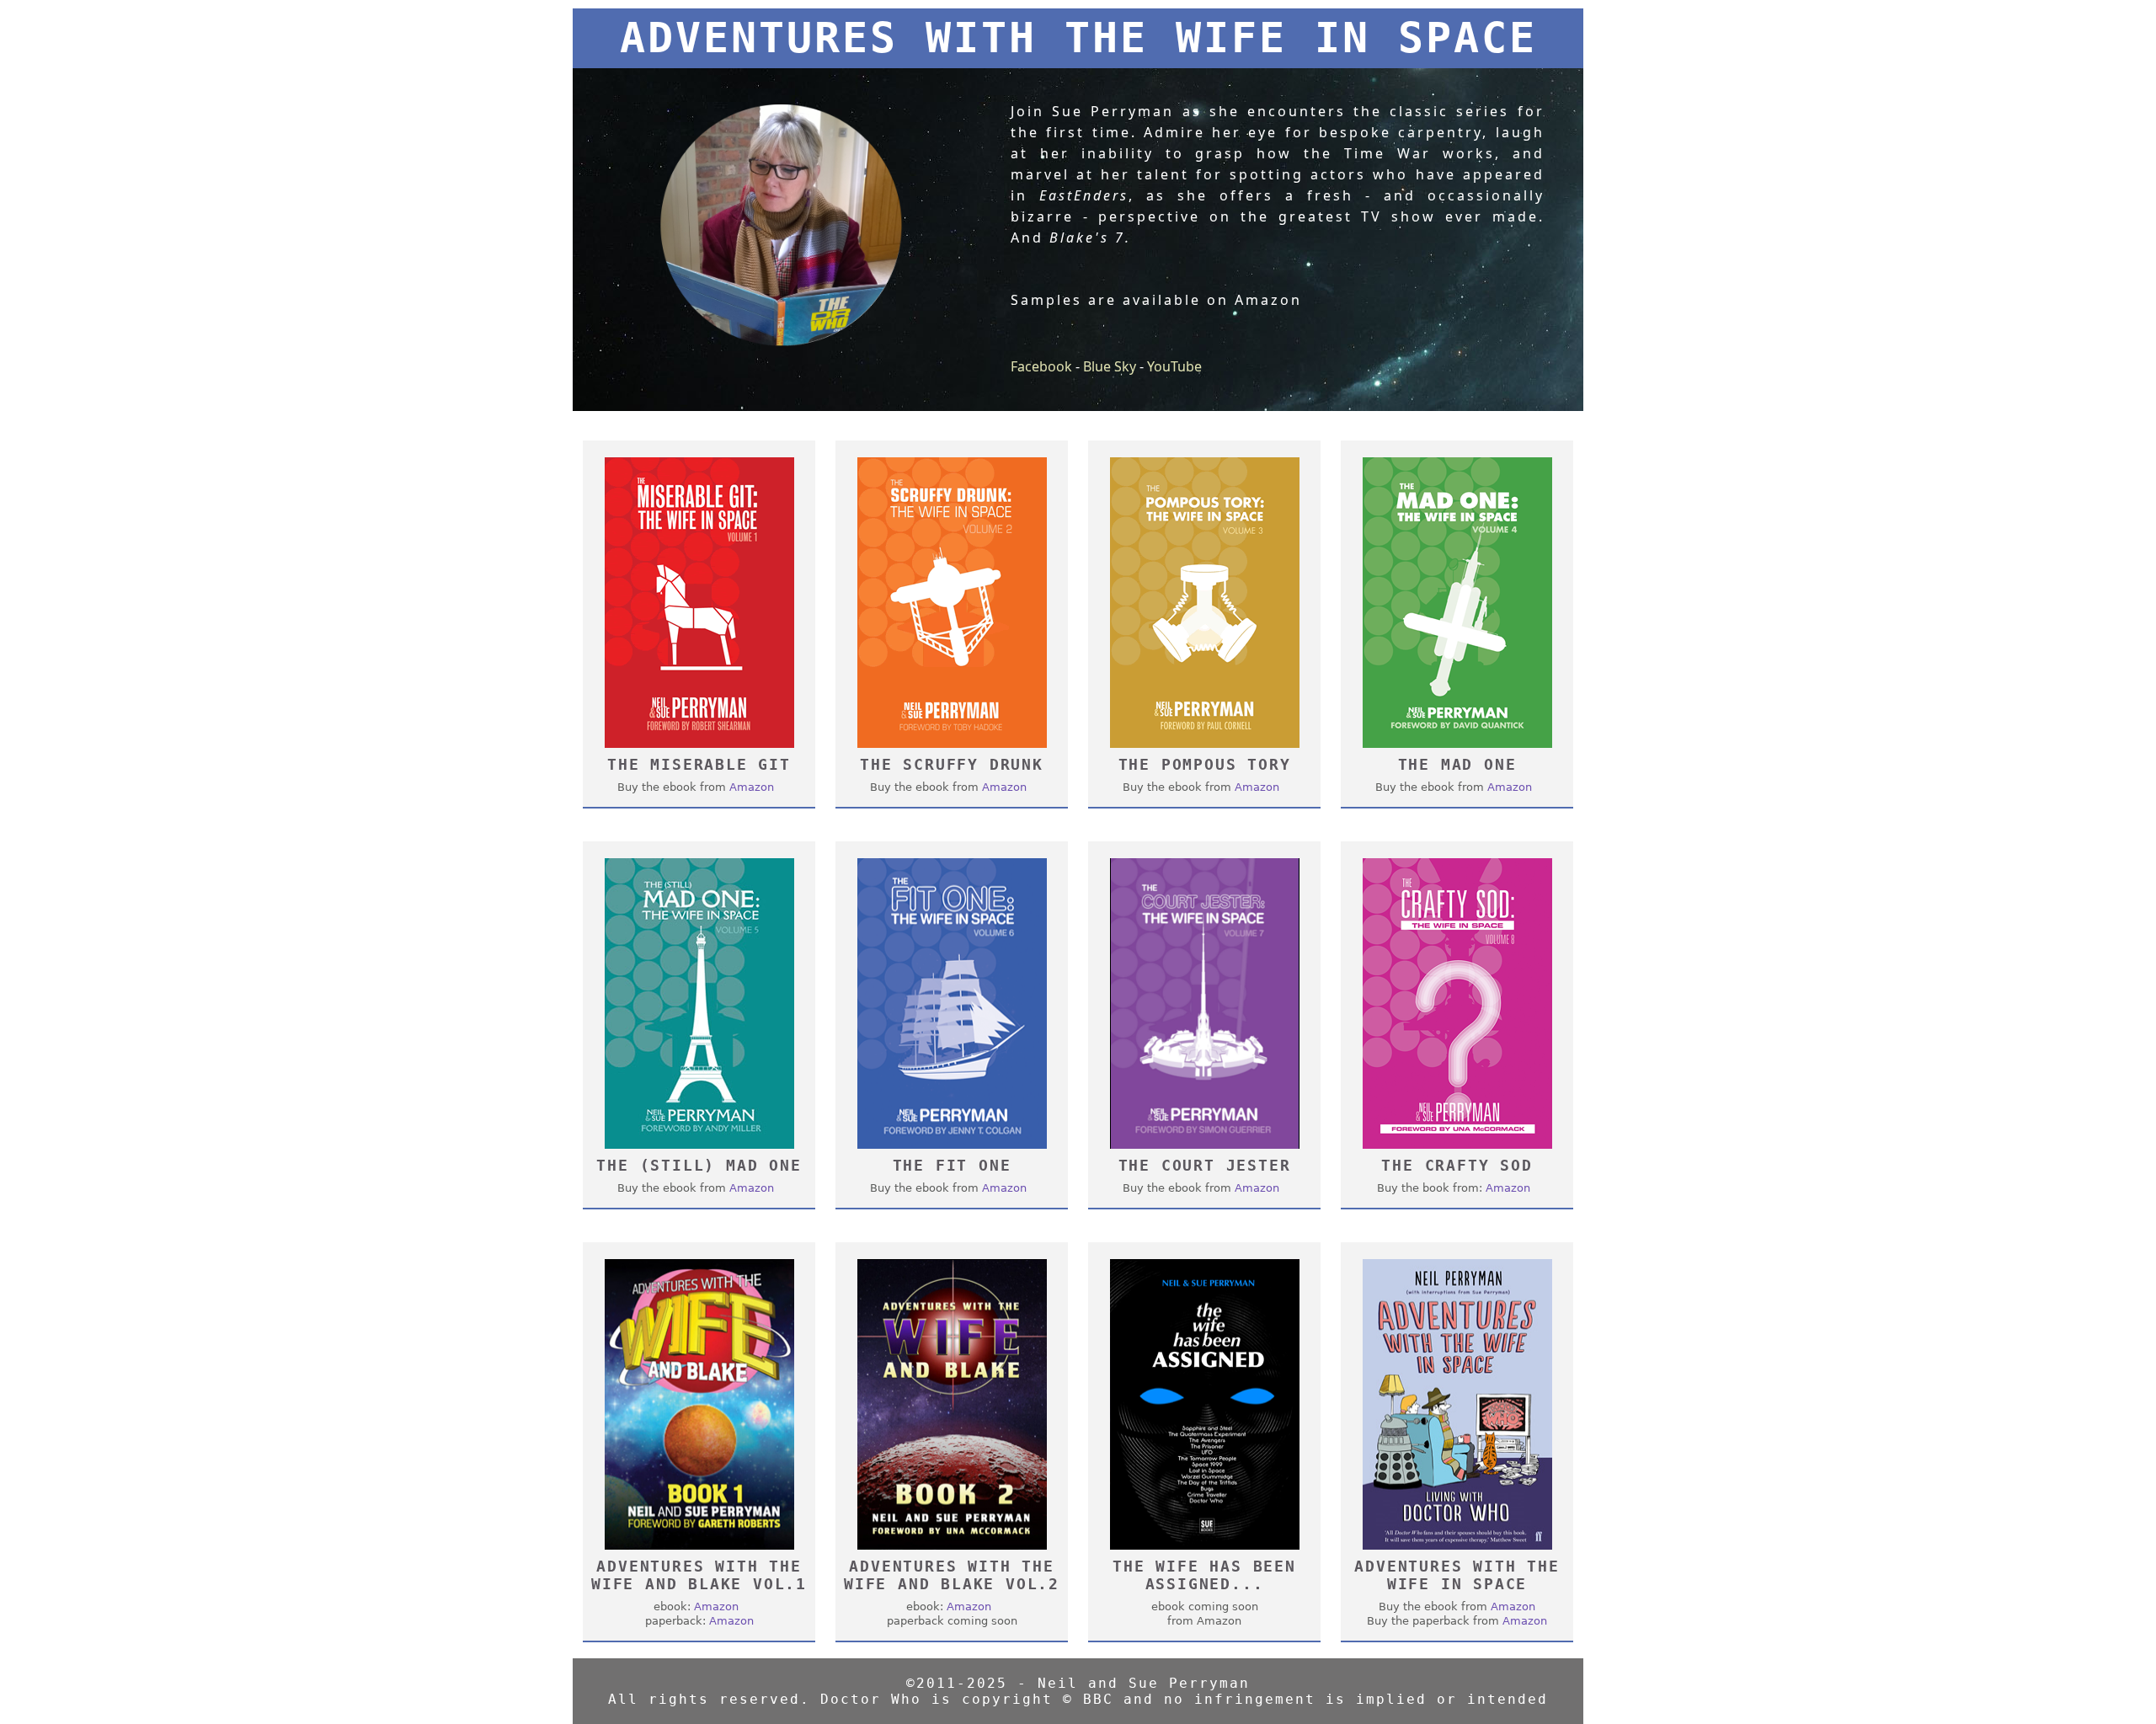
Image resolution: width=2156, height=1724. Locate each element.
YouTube (1174, 366)
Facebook (1041, 366)
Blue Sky (1110, 366)
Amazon (752, 787)
